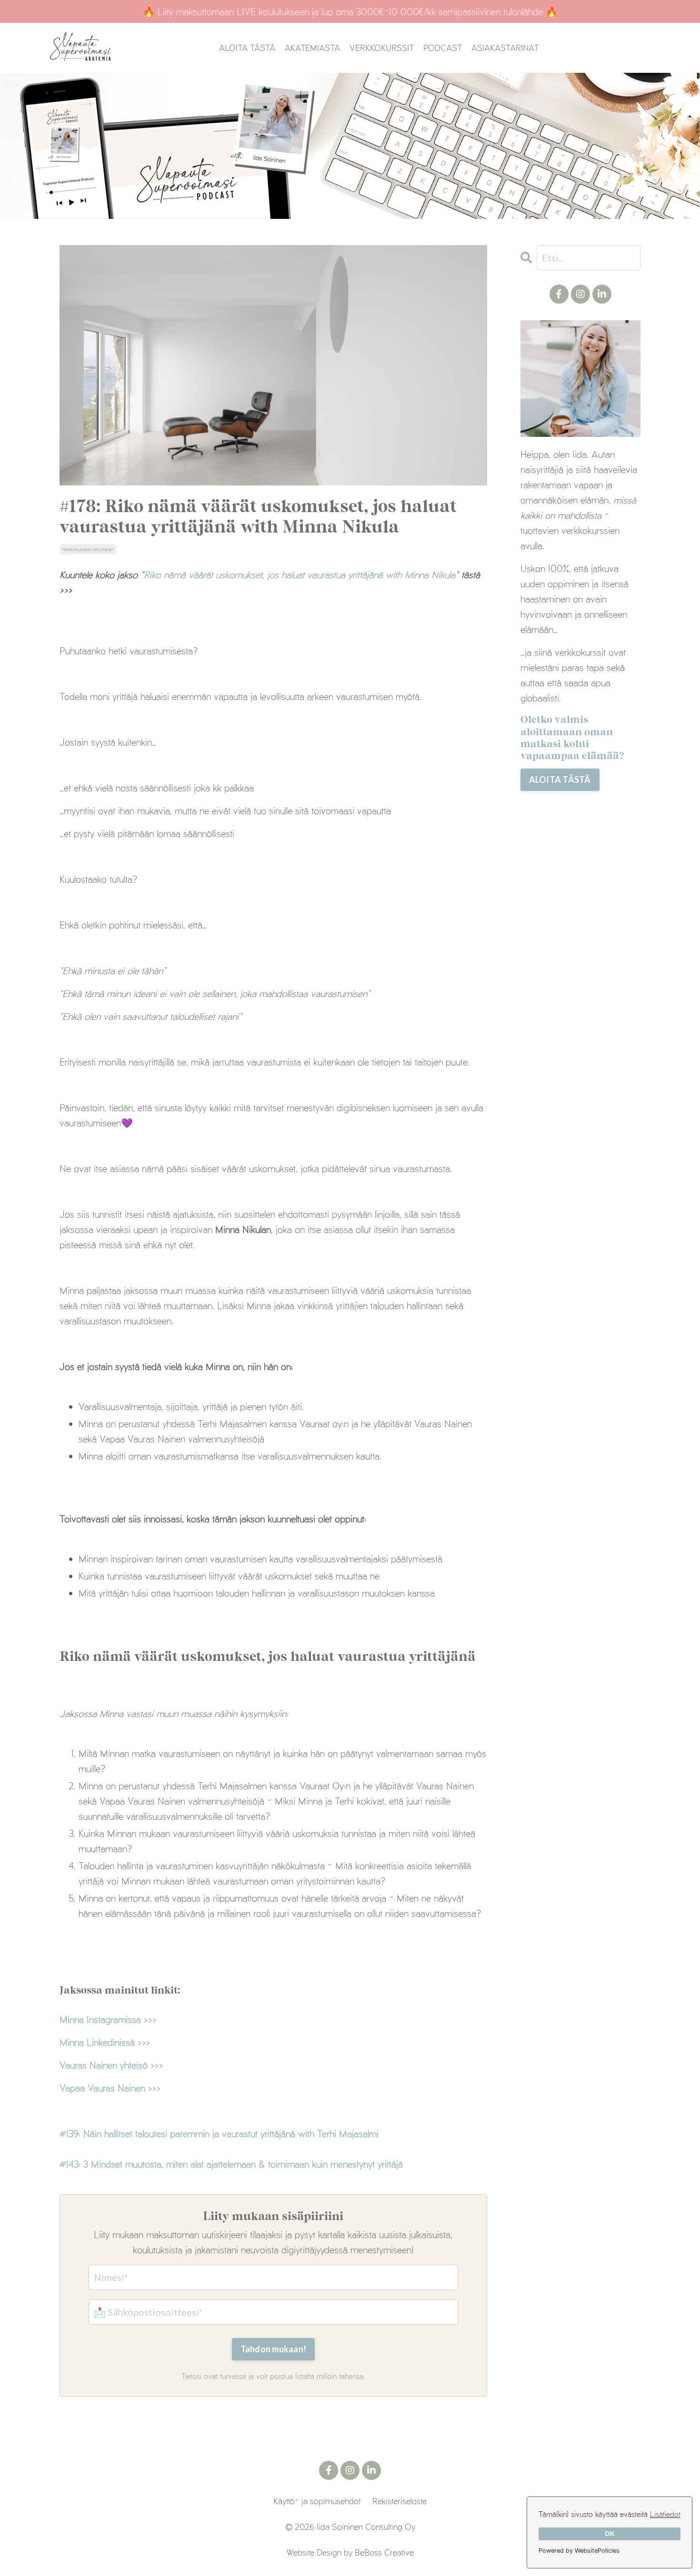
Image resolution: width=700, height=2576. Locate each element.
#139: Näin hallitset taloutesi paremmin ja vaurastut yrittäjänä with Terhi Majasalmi (219, 2133)
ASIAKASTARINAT (505, 48)
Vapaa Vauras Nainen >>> (110, 2088)
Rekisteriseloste (400, 2501)
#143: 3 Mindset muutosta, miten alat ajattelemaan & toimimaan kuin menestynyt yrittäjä (231, 2164)
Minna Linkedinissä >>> (105, 2042)
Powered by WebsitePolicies (579, 2551)
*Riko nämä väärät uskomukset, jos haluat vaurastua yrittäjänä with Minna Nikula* (301, 574)
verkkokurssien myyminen (88, 549)
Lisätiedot (665, 2514)
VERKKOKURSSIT (382, 48)
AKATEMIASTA (312, 48)
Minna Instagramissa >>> (108, 2019)
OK (610, 2534)
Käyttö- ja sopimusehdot (317, 2501)
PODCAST (443, 48)
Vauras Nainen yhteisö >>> (111, 2065)
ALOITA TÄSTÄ (247, 48)
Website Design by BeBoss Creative (350, 2552)
